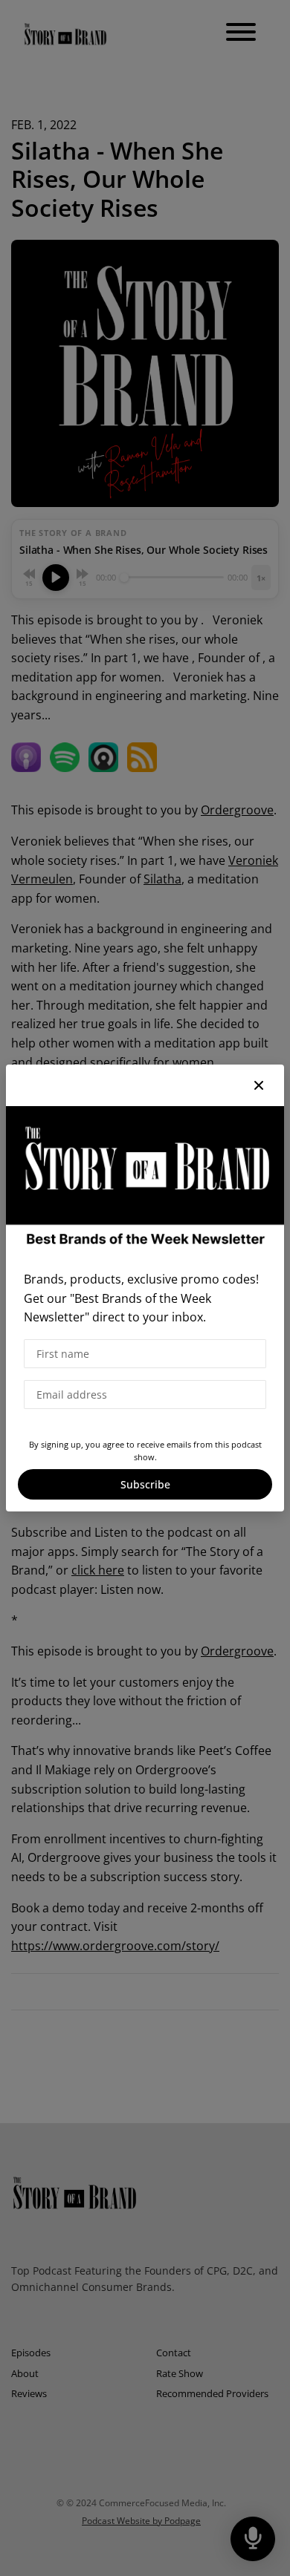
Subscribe (145, 1484)
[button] (259, 1085)
